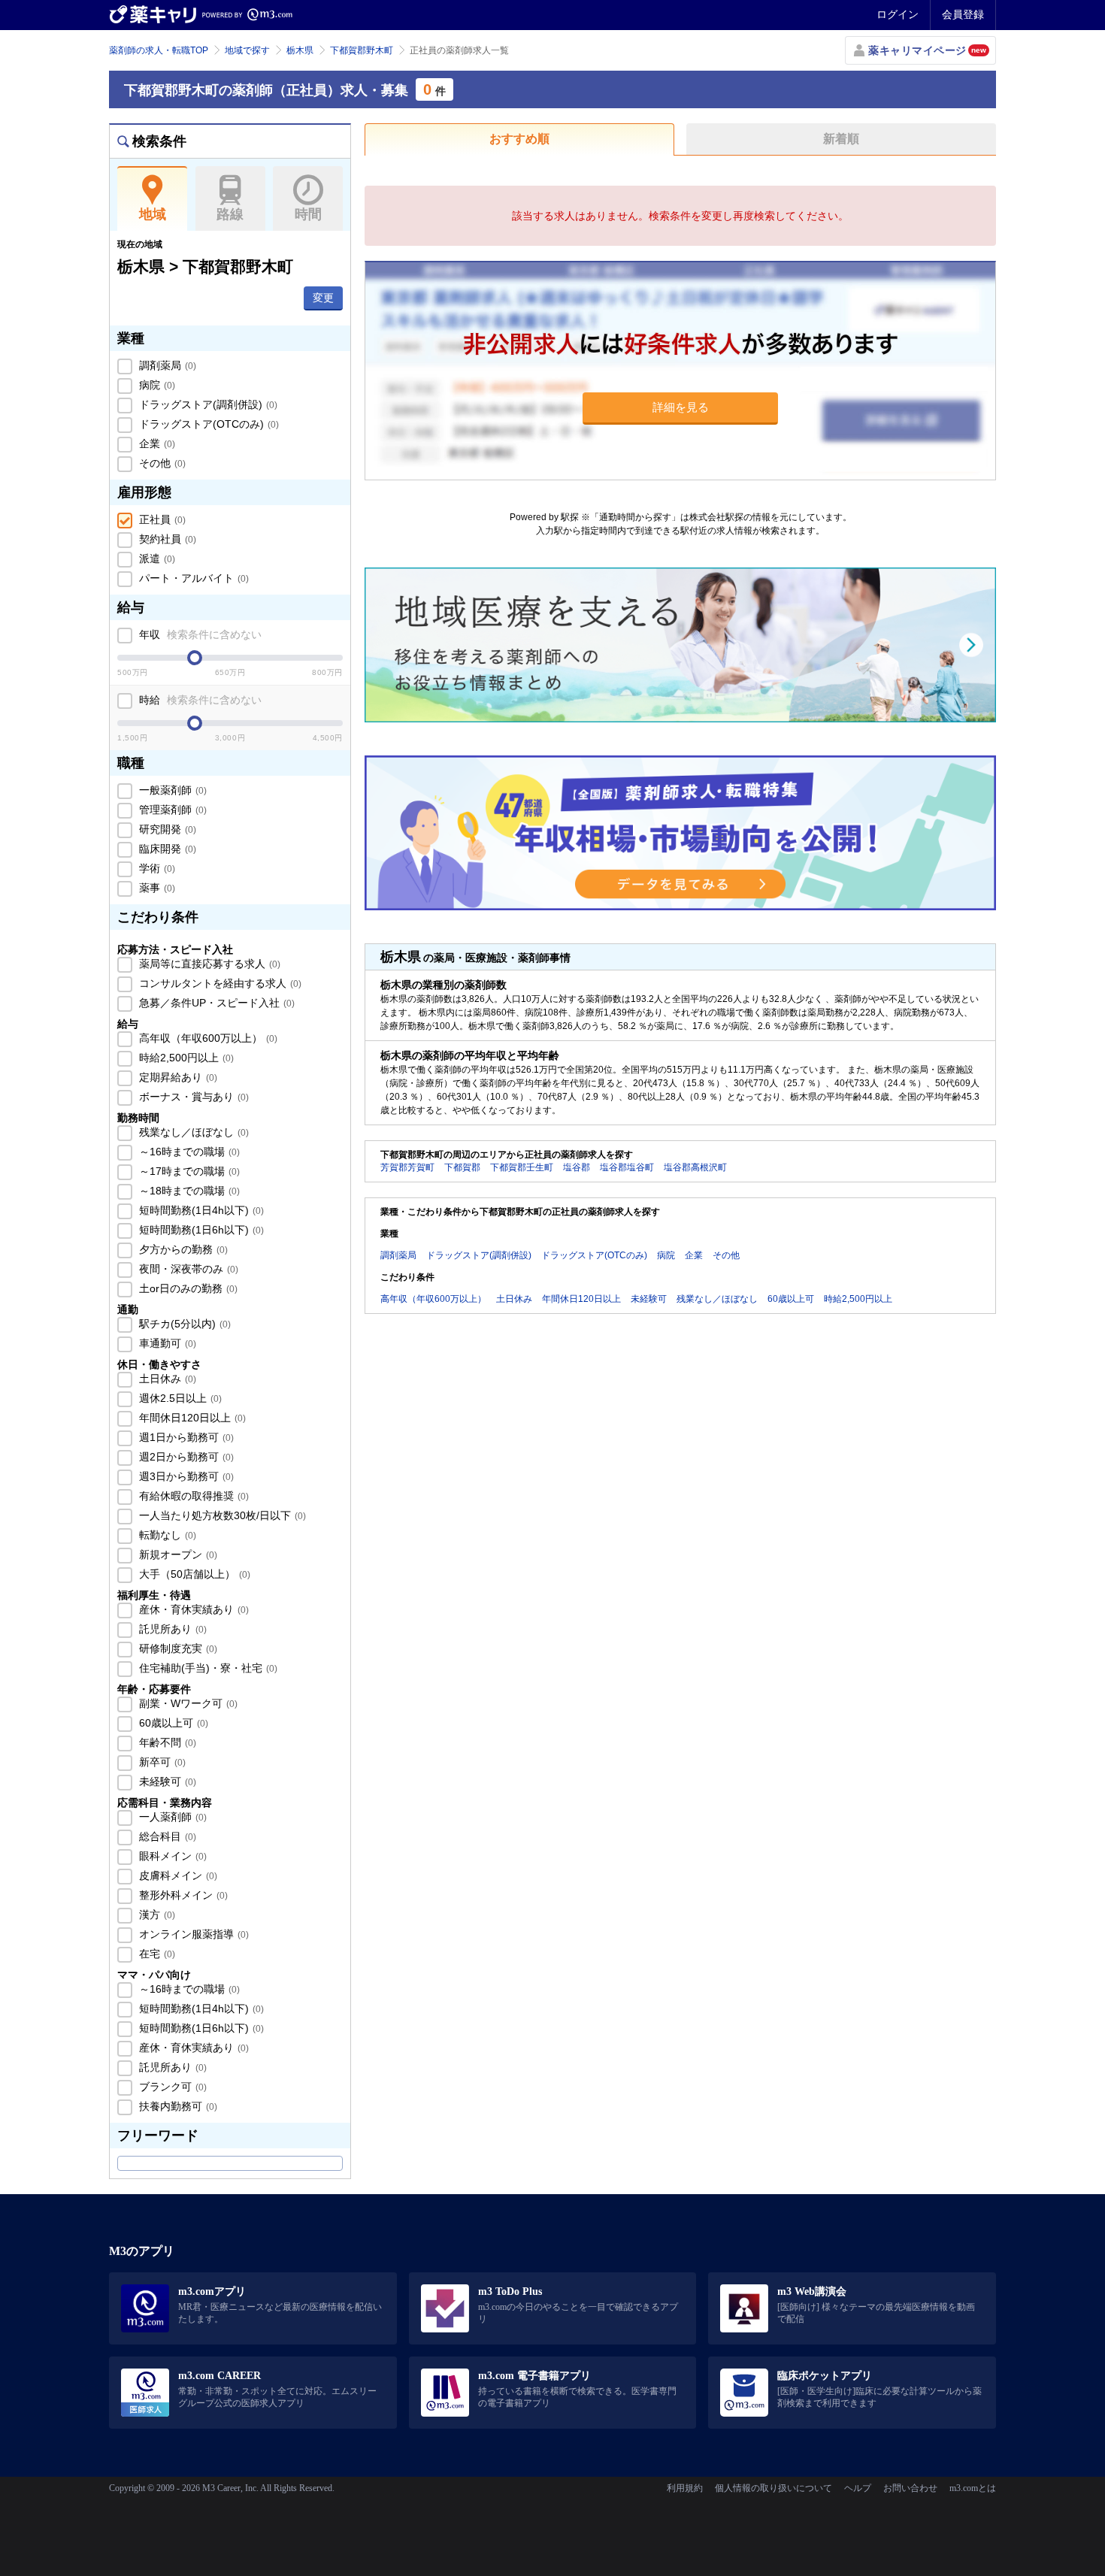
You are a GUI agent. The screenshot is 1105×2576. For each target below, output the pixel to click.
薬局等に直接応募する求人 (208, 964)
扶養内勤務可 (177, 2106)
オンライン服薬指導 (192, 1934)
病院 (156, 385)
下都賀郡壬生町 (522, 1167)
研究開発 (166, 829)
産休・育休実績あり (192, 1609)
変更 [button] (323, 298)
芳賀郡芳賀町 (407, 1167)
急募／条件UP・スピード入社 (215, 1003)
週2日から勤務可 (185, 1457)
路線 (230, 214)
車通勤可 (166, 1343)
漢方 (156, 1915)
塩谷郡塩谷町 (627, 1167)
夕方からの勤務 (182, 1249)
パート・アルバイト (192, 578)
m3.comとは (973, 2488)
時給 (199, 700)
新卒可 (161, 1762)
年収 (199, 634)
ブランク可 (171, 2087)
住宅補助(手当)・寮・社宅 (207, 1668)
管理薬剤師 (171, 810)
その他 (161, 463)
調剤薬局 (166, 365)
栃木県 (300, 50)
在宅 (156, 1954)
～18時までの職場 (188, 1191)
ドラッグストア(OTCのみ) (207, 424)
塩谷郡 (577, 1167)
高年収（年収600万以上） (207, 1038)
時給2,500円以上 (185, 1058)
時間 (308, 214)
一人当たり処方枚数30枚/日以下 (221, 1515)
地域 (153, 214)
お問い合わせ (910, 2488)
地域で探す (247, 50)
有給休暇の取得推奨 (192, 1496)
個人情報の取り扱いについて (773, 2488)
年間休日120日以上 (191, 1418)
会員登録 (963, 14)
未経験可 (166, 1781)
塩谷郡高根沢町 (695, 1167)
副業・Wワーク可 (187, 1703)
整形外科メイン (182, 1895)
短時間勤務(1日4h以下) (200, 1210)
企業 (156, 443)
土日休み (166, 1379)
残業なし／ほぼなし (192, 1132)
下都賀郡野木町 (362, 50)
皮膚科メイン (177, 1875)
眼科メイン (171, 1856)
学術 (156, 868)
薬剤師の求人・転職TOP (159, 50)
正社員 (161, 519)
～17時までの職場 (188, 1171)
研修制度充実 (177, 1648)
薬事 (156, 888)
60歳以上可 (172, 1723)
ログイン (898, 14)
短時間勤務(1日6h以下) (200, 1230)
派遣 (156, 558)
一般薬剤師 (171, 790)
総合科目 (166, 1836)
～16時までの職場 (188, 1152)
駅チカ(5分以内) (183, 1324)
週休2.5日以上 (179, 1398)
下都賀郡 (462, 1167)
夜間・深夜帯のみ (187, 1269)
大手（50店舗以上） (193, 1574)
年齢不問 (166, 1742)
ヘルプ (858, 2488)
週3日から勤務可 (185, 1476)
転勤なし (166, 1535)
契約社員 (166, 539)
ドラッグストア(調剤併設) (207, 404)
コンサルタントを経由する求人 (219, 983)
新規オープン (177, 1554)
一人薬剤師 (171, 1817)
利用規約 (685, 2488)
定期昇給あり (177, 1077)
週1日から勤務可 (185, 1437)
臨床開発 (166, 849)
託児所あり (171, 1629)
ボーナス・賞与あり (192, 1097)
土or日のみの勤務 (187, 1288)
